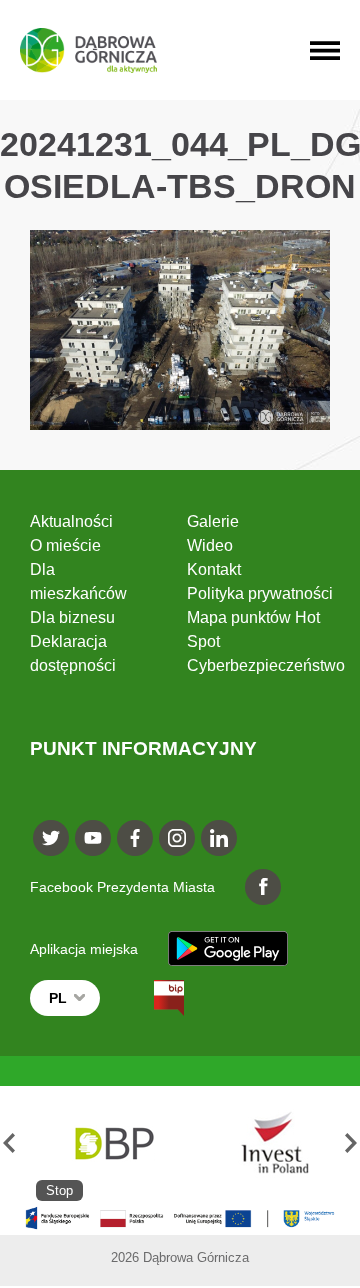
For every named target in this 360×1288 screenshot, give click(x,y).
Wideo (210, 545)
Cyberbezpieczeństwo (266, 665)
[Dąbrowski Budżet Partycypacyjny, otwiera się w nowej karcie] (112, 1143)
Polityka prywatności (260, 593)
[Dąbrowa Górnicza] (88, 50)
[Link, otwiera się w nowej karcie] (151, 998)
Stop (59, 1190)
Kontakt (214, 569)
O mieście (65, 545)
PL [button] (58, 998)
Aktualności (71, 521)
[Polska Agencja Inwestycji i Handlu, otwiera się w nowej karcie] (265, 1143)
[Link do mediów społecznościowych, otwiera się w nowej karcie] (51, 838)
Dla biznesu (72, 617)
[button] (9, 1143)
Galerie (213, 521)
